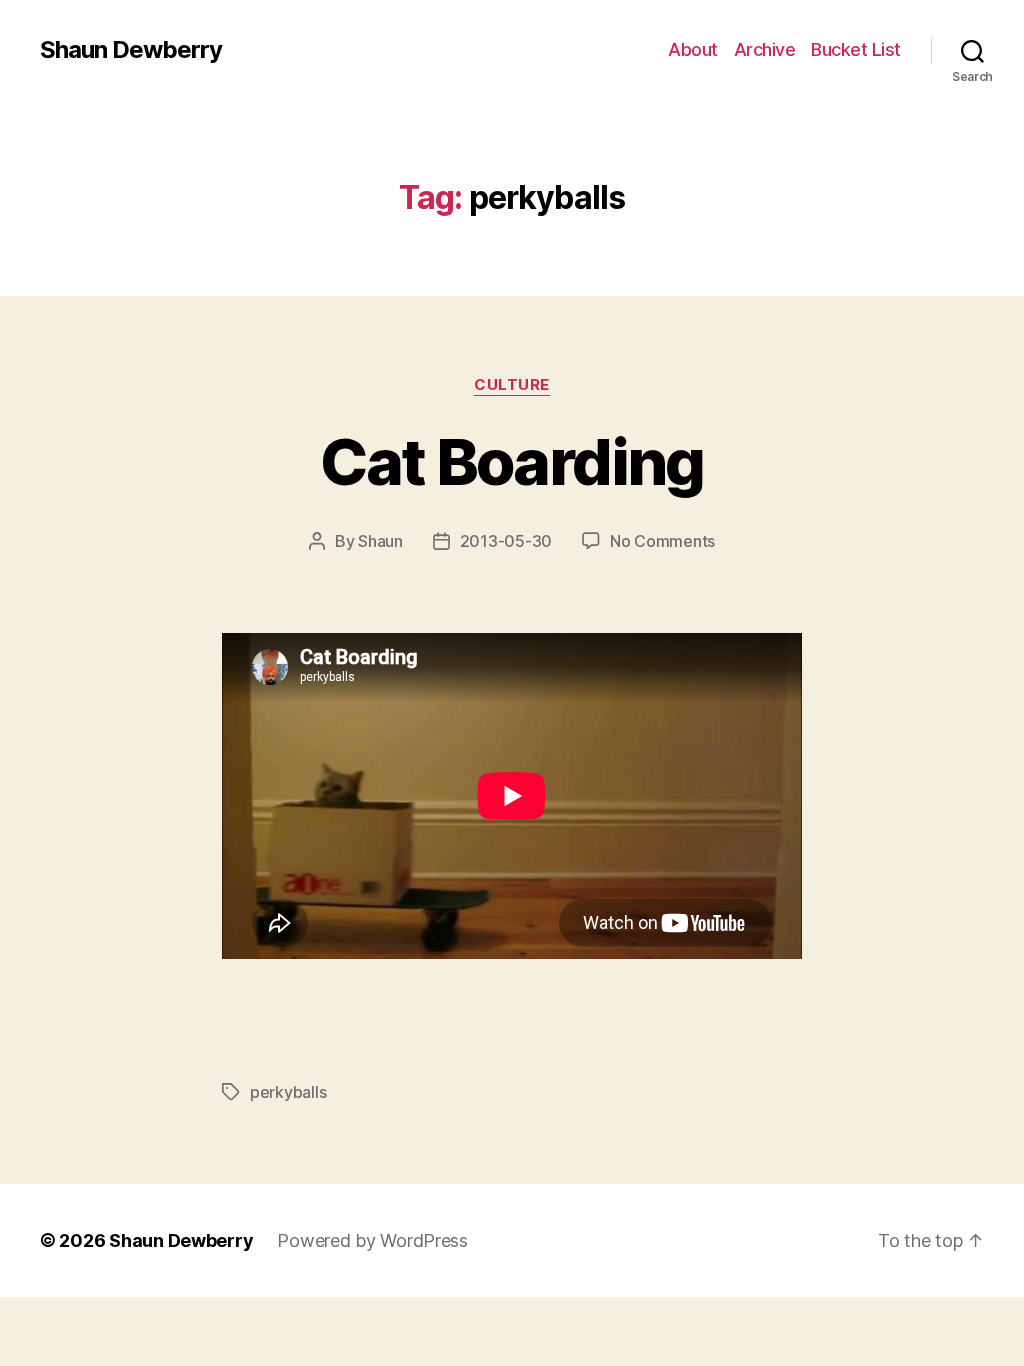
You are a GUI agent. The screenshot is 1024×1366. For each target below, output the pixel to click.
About (693, 49)
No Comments (662, 541)
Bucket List (856, 49)
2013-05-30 (506, 541)
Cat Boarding (511, 461)
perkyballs (288, 1092)
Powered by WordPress (372, 1240)
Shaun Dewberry (131, 50)
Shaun (380, 541)
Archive (765, 49)
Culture (512, 385)
